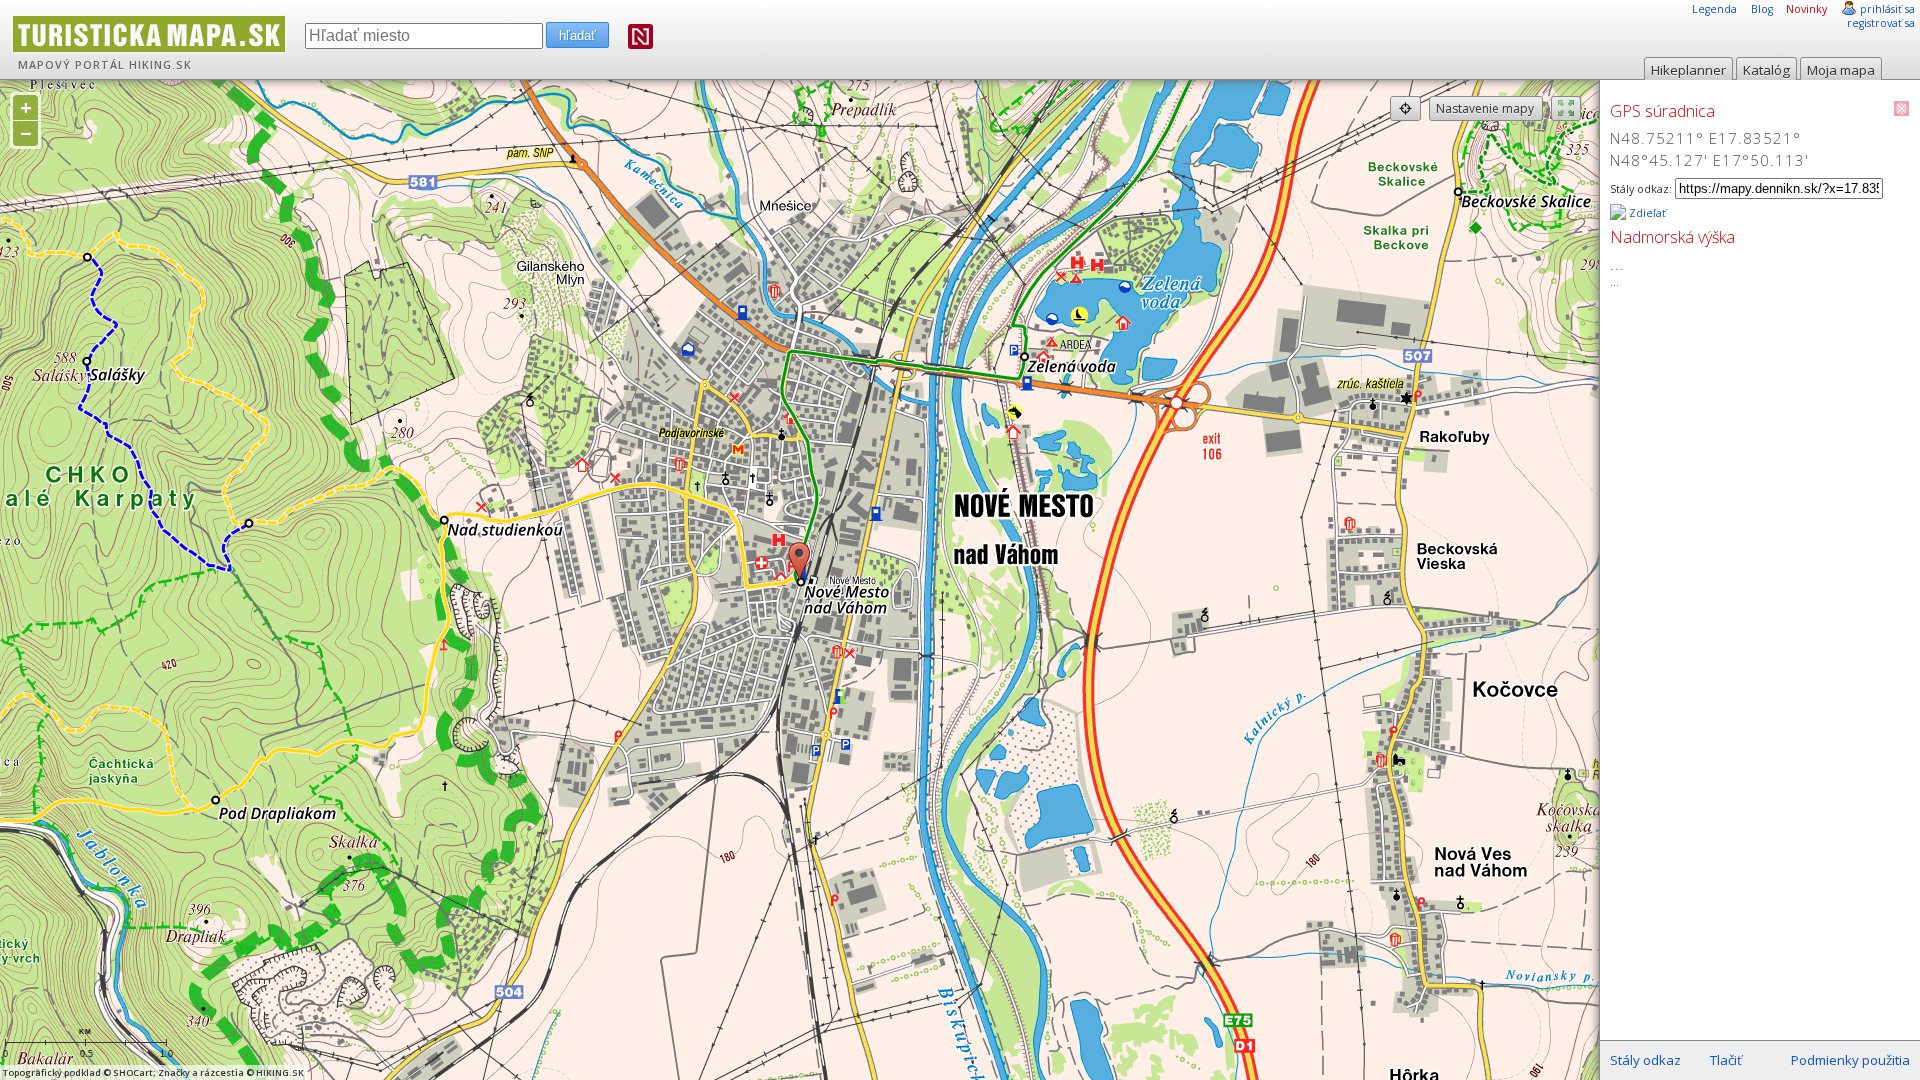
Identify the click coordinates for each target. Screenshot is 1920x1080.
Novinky (1806, 9)
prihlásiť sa (1887, 9)
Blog (1762, 9)
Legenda (1714, 9)
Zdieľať (1646, 213)
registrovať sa (1881, 23)
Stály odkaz (1645, 1060)
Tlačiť (1726, 1060)
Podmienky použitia (1850, 1060)
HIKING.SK (160, 65)
